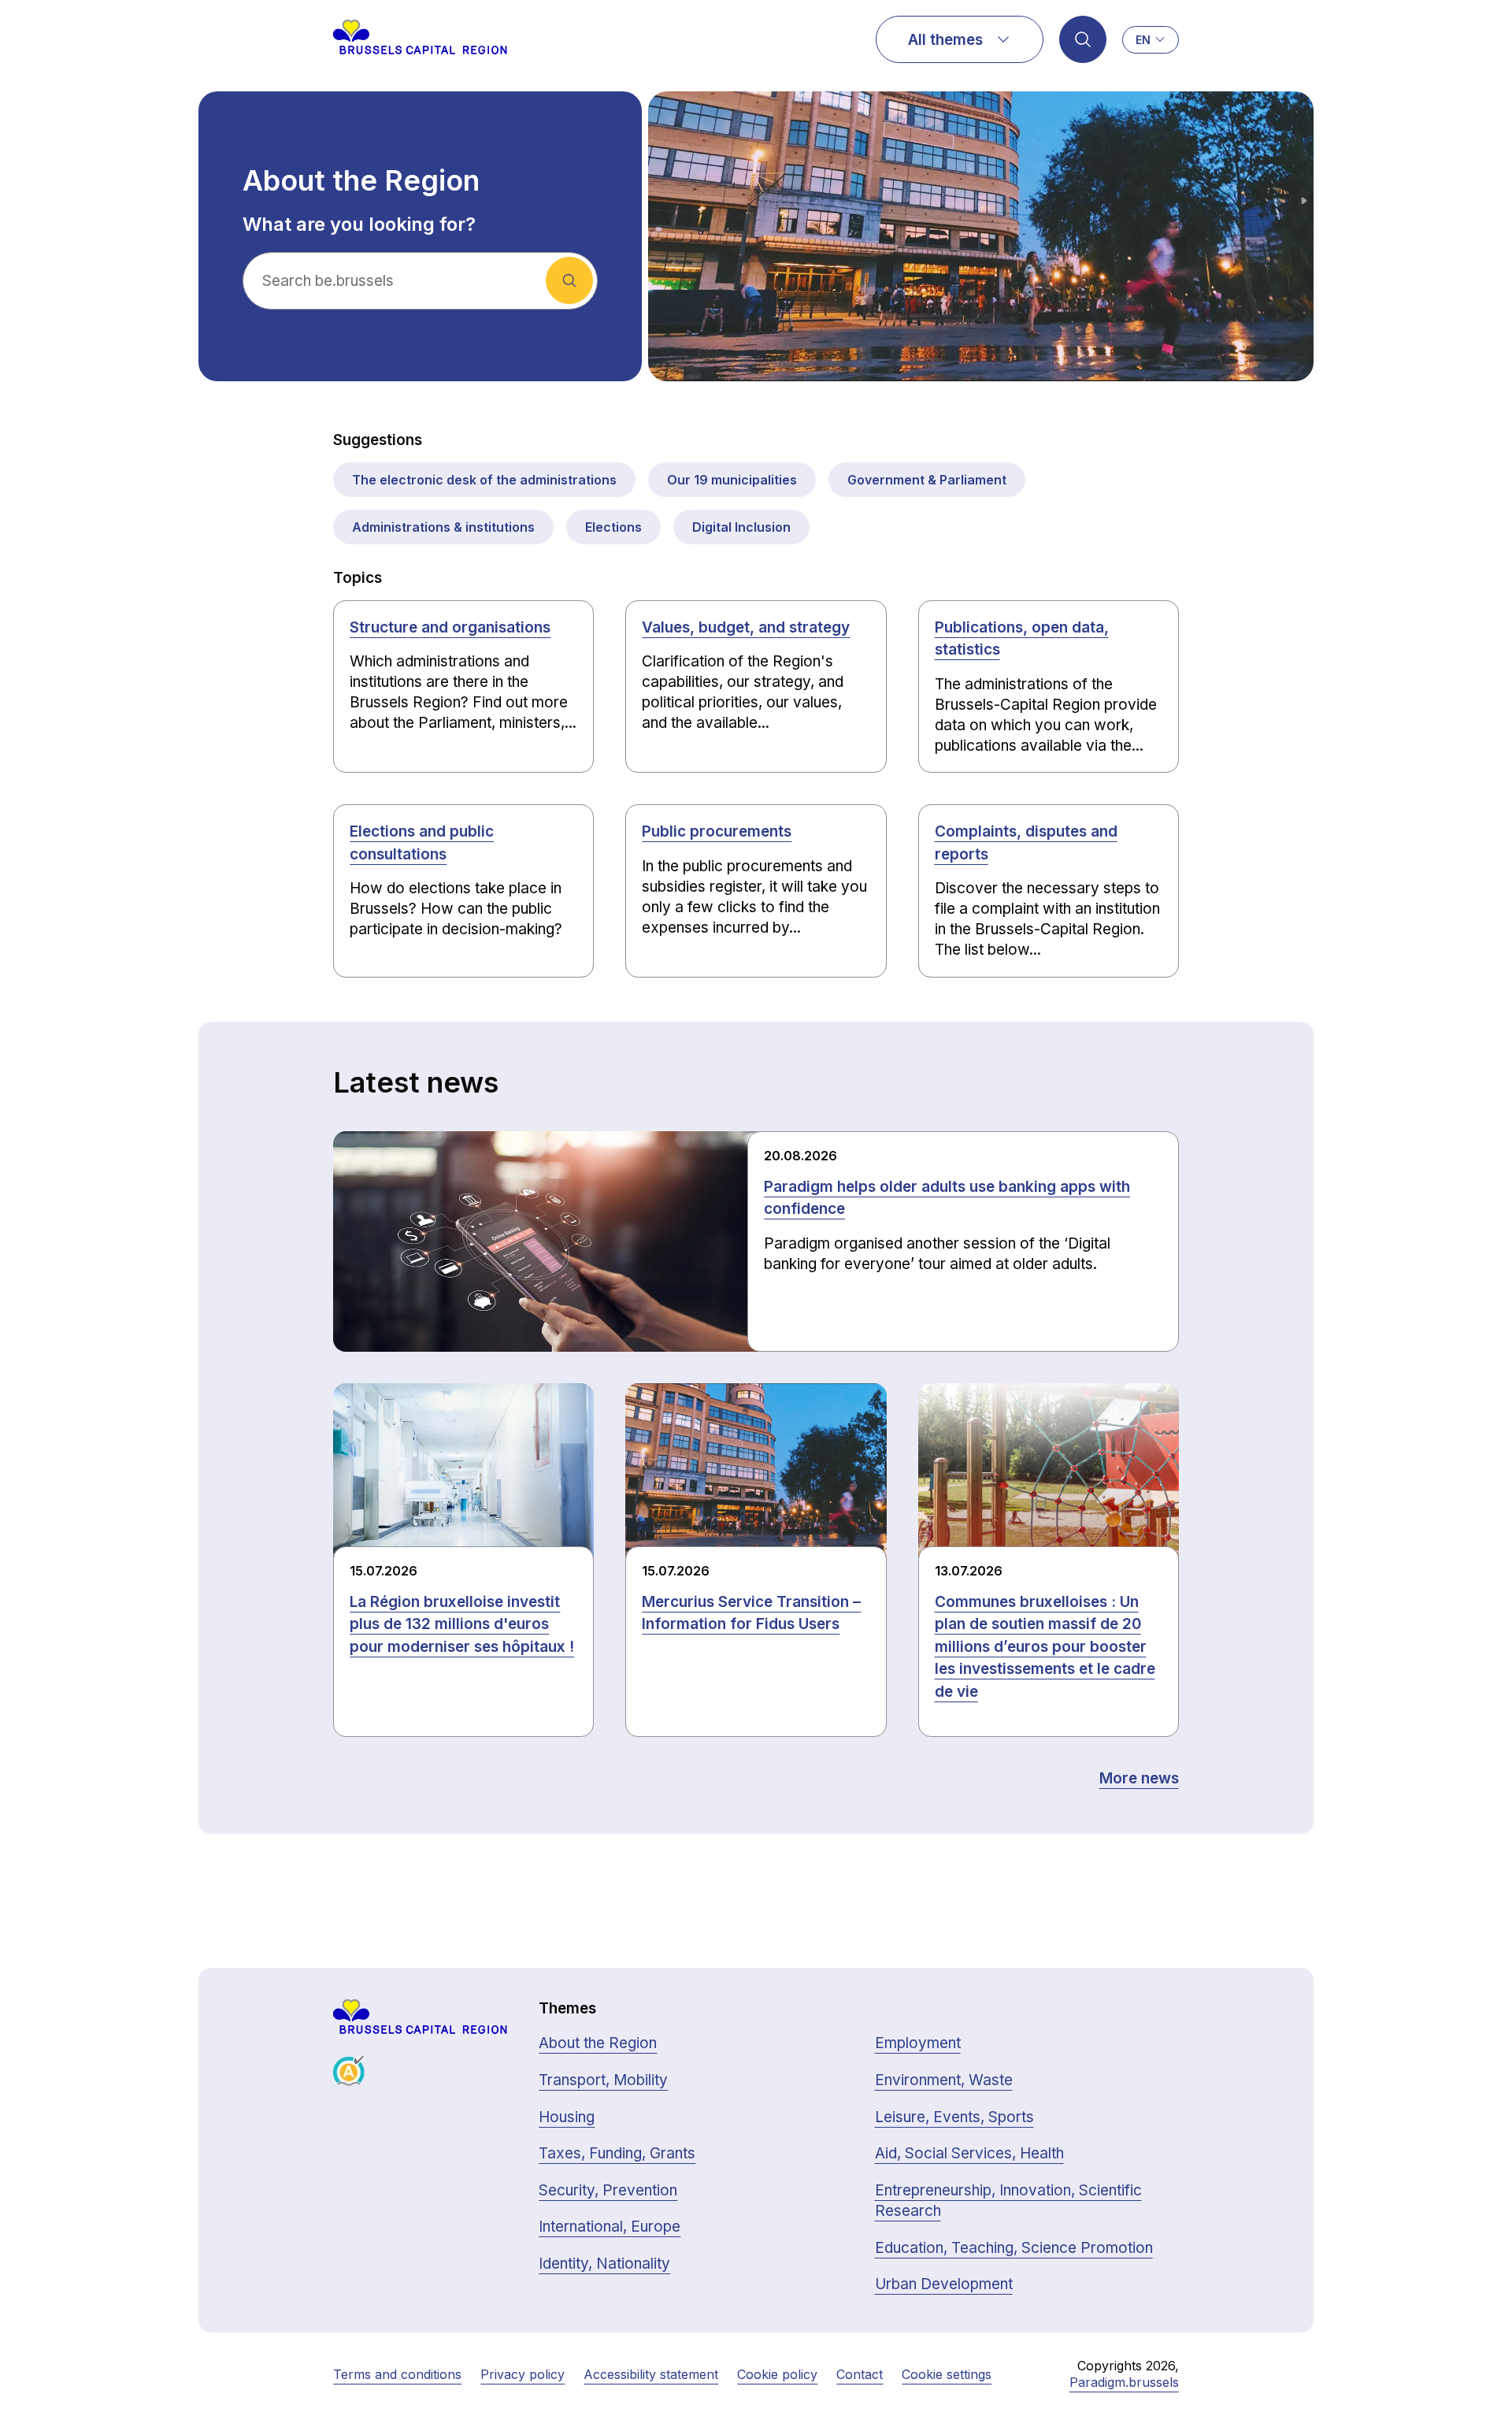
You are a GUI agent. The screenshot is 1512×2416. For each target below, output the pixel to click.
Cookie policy (777, 2374)
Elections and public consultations (422, 843)
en (1143, 40)
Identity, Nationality (604, 2264)
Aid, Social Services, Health (969, 2153)
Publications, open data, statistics (1022, 639)
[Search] (1083, 39)
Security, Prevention (608, 2190)
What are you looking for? (359, 225)
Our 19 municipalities (732, 480)
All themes (945, 40)
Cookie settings (947, 2374)
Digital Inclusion (741, 527)
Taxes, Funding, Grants (617, 2153)
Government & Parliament (927, 480)
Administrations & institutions (443, 527)
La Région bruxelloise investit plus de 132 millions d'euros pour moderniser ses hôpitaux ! (462, 1624)
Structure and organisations (450, 627)
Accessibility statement (651, 2374)
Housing (567, 2117)
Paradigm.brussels (1124, 2382)
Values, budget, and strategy (746, 627)
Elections (613, 527)
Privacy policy (523, 2374)
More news (1139, 1778)
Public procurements (717, 831)
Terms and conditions (397, 2374)
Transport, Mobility (603, 2080)
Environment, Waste (944, 2080)
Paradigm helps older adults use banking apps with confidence (947, 1198)
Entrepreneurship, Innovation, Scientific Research (1008, 2201)
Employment (918, 2043)
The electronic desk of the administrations (484, 480)
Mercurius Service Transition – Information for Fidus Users (751, 1613)
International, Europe (610, 2227)
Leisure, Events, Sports (954, 2117)
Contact (860, 2374)
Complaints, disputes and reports (1026, 843)
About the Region (598, 2043)
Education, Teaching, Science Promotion (1014, 2248)
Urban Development (944, 2284)
